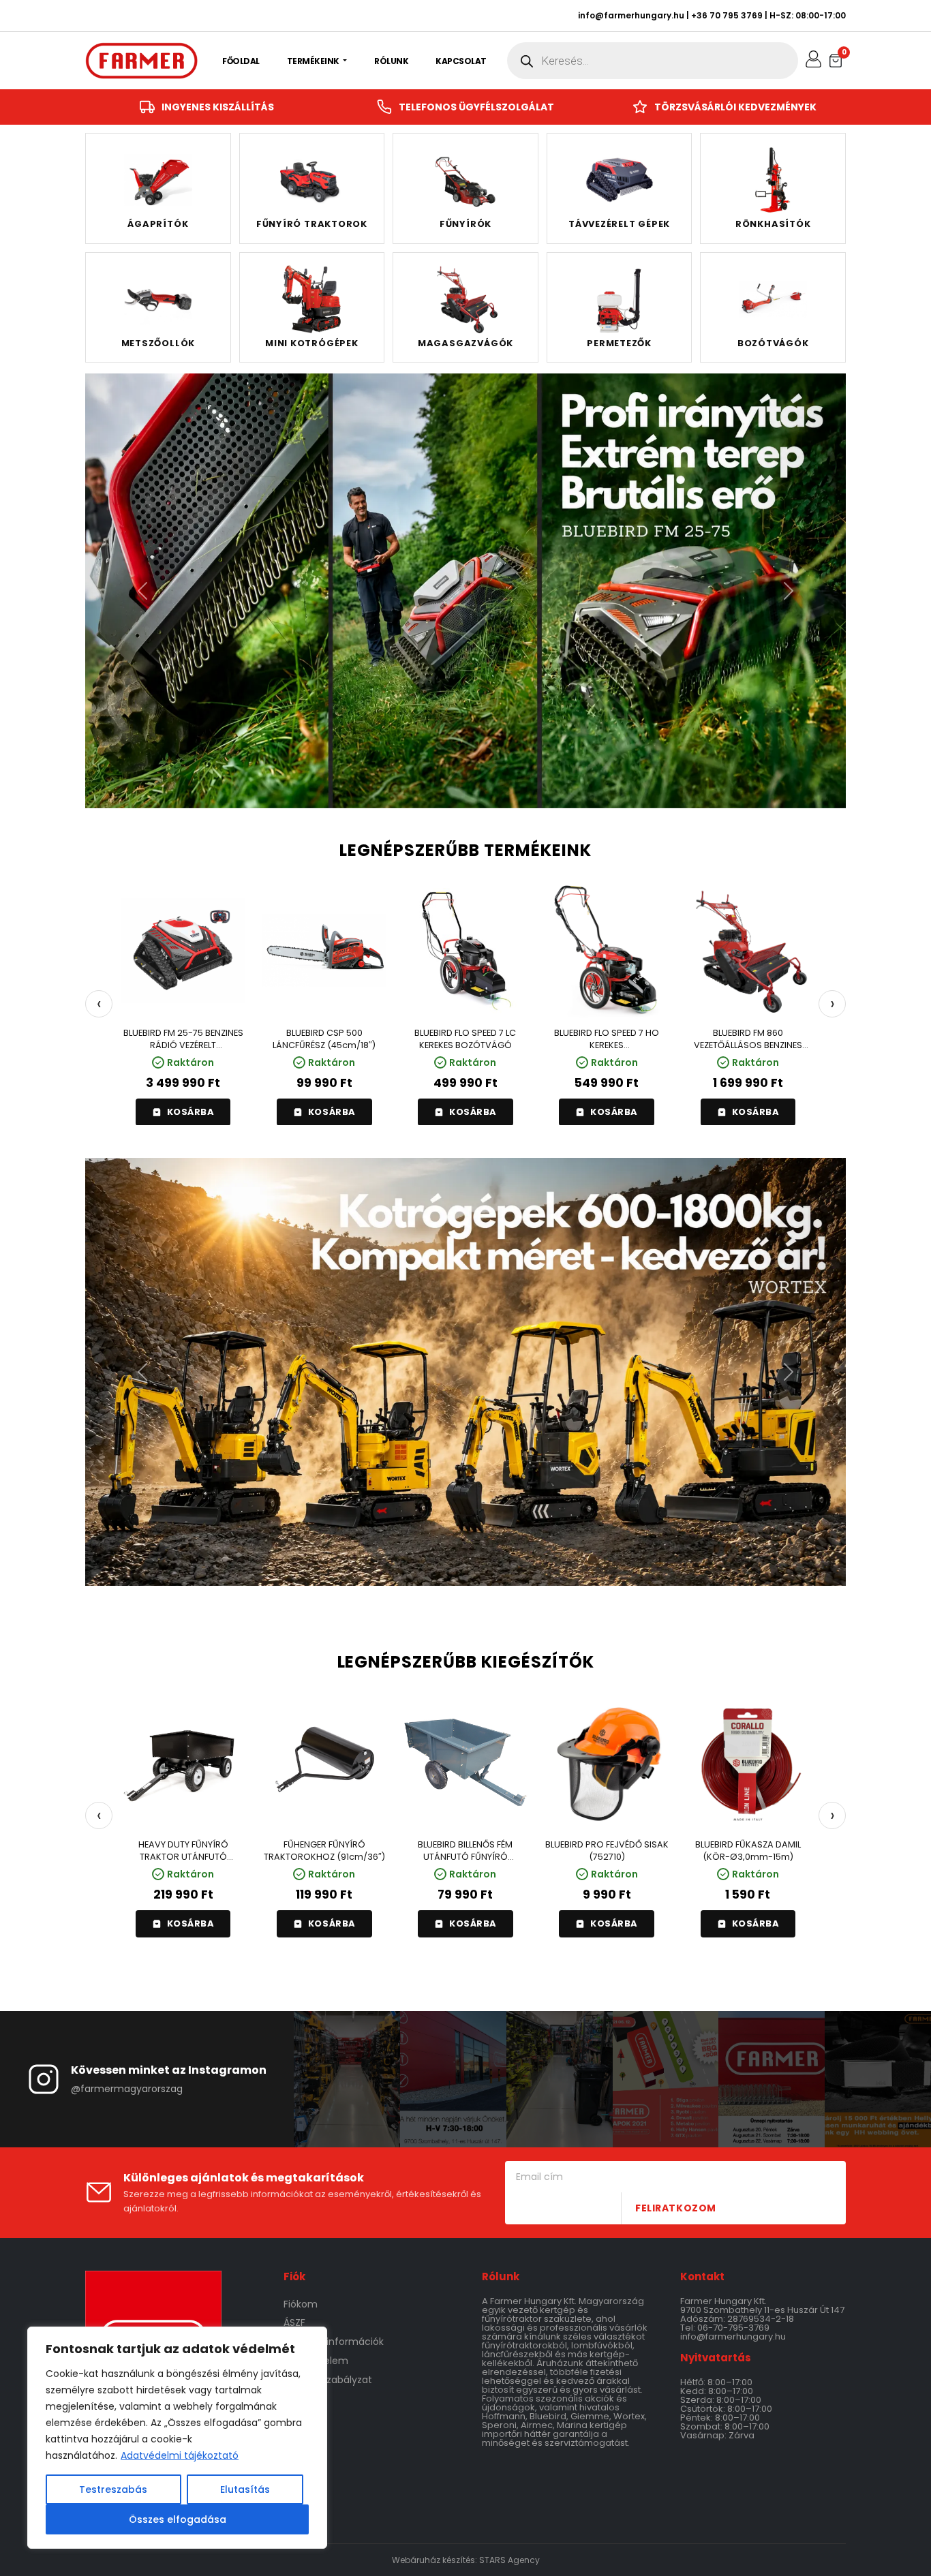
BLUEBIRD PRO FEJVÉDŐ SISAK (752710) (607, 1851)
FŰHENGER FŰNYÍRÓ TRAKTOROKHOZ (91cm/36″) (324, 1851)
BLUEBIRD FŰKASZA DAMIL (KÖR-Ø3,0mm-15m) (748, 1851)
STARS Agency (509, 2560)
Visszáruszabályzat (328, 2380)
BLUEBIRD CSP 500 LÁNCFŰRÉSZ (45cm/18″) (324, 1039)
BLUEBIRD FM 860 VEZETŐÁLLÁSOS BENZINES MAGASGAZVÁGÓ (748, 1039)
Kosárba (191, 1112)
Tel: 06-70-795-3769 (725, 2328)
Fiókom (301, 2304)
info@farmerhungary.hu (631, 15)
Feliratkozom (676, 2208)
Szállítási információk (334, 2342)
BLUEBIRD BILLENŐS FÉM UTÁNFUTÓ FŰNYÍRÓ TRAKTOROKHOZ (465, 1851)
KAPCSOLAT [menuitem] (461, 61)
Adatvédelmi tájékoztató (180, 2455)
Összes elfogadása (178, 2519)
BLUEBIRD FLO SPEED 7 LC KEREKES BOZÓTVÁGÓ (465, 1039)
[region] (177, 2438)
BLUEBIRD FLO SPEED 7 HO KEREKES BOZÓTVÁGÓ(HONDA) (607, 1039)
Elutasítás (245, 2489)
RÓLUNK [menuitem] (391, 61)
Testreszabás (113, 2489)
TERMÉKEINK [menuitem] (314, 61)
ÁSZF (294, 2322)
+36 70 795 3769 (727, 15)
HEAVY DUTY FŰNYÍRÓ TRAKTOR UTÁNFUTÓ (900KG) (183, 1851)
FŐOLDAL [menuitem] (241, 61)
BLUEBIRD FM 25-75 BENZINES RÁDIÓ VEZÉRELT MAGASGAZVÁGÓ (183, 1039)
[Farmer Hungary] (141, 61)
